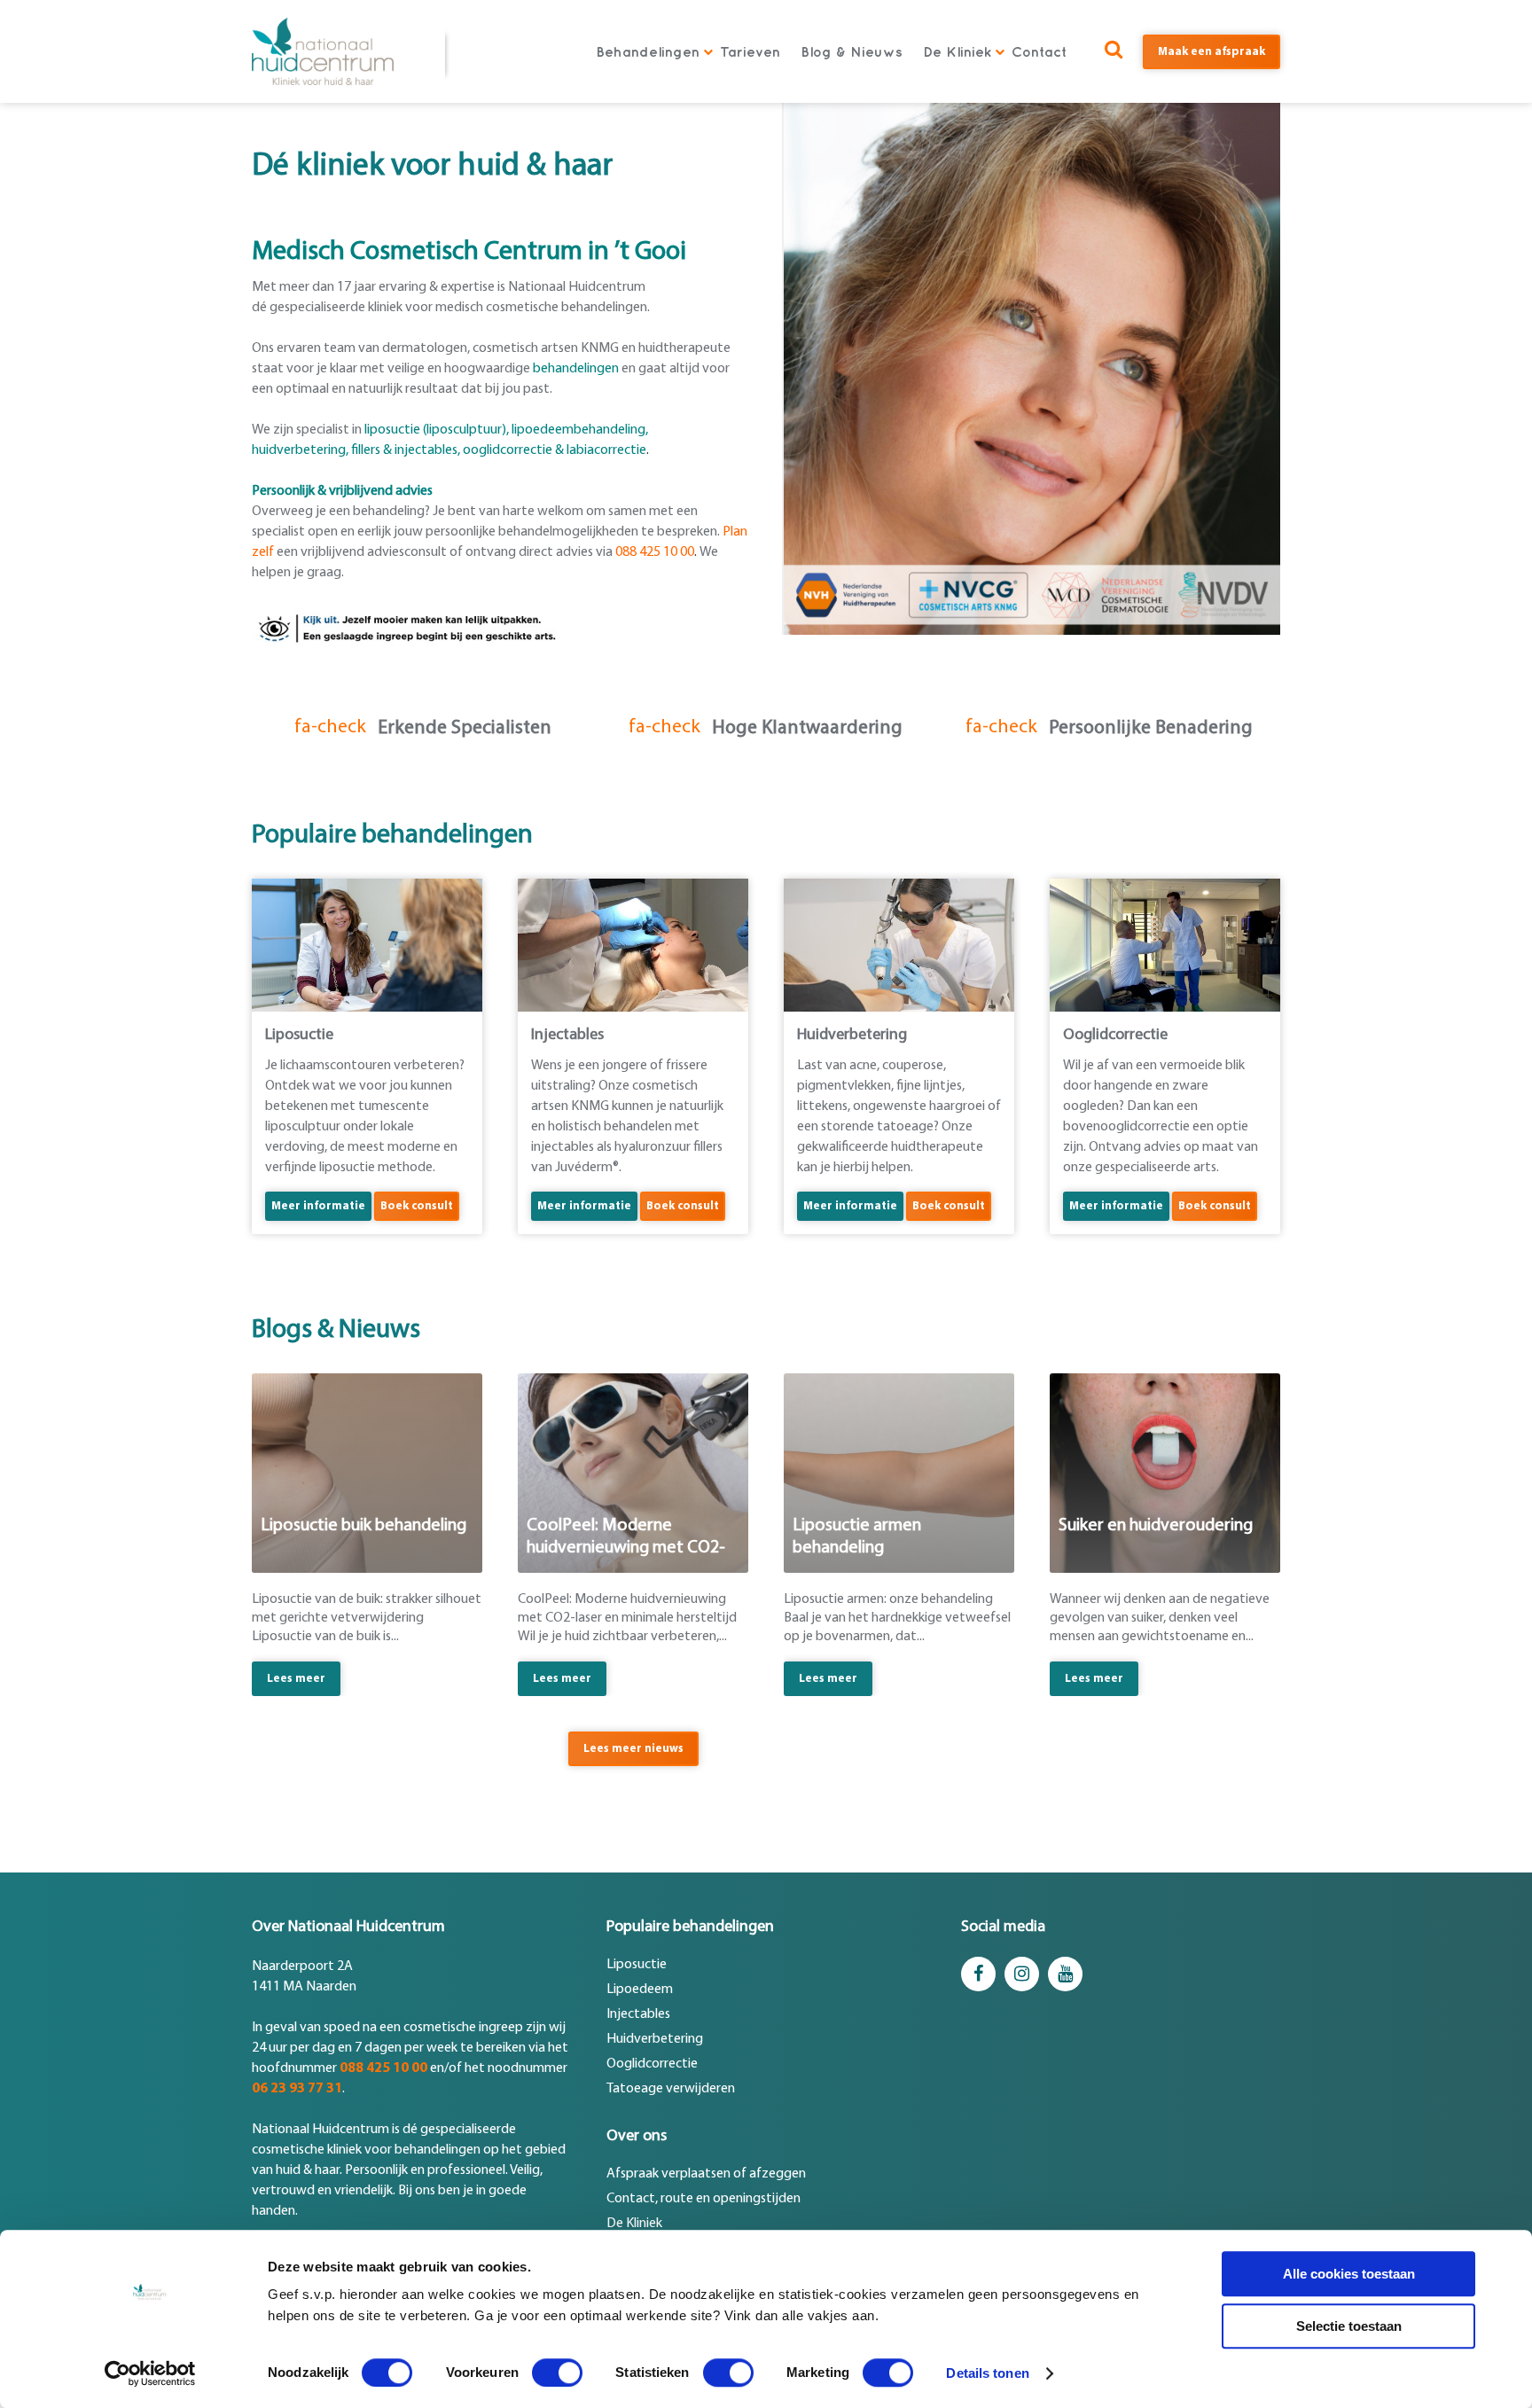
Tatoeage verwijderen (671, 2089)
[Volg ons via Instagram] (1022, 1974)
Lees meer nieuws (633, 1749)
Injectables (638, 2014)
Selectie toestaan (1349, 2326)
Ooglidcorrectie (652, 2064)
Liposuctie (637, 1965)
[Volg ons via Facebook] (978, 1974)
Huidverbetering (655, 2039)
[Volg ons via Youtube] (1065, 1974)
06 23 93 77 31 (297, 2089)
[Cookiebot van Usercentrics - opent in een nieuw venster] (150, 2373)
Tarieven (750, 51)
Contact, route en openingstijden (703, 2199)
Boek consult (417, 1206)
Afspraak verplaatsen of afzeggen (706, 2174)
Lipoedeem (640, 1990)
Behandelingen (648, 51)
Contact (1039, 51)
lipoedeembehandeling (578, 430)
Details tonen (987, 2373)
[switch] (557, 2373)
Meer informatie (318, 1206)
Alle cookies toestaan (1349, 2274)
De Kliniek (957, 51)
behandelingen (576, 369)
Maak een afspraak (1212, 52)
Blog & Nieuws (852, 51)
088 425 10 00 (383, 2068)
